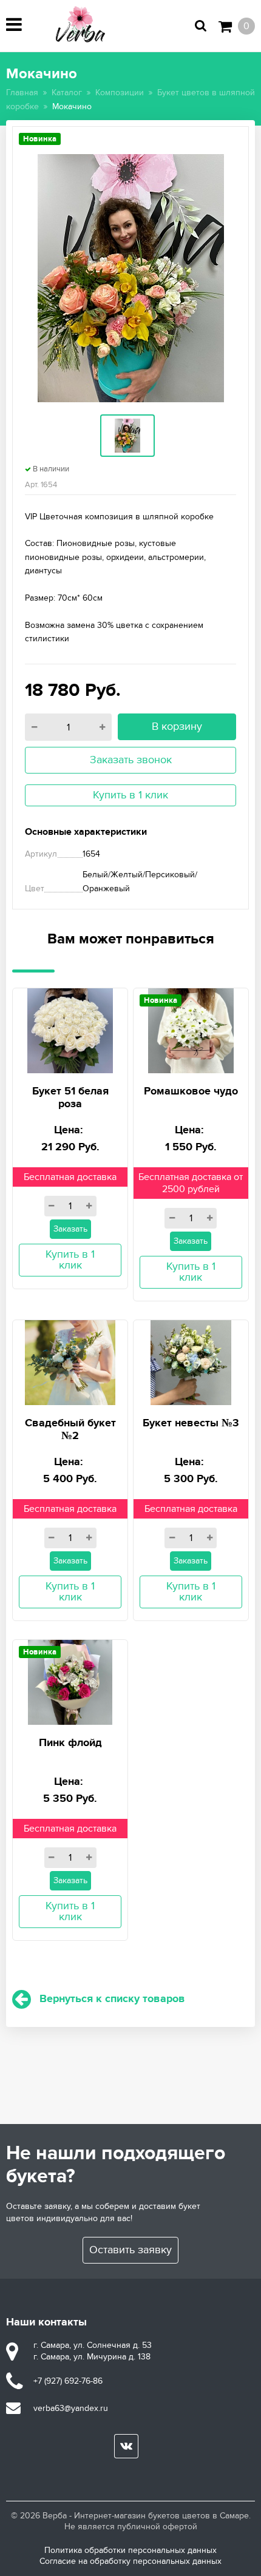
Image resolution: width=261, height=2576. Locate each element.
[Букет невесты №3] (191, 1360)
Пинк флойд (70, 1743)
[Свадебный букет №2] (70, 1360)
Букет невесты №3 (191, 1423)
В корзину (177, 727)
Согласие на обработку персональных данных (130, 2561)
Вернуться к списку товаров (112, 1999)
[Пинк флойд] (70, 1680)
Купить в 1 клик (130, 795)
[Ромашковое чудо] (191, 1029)
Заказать (70, 1229)
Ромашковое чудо (191, 1091)
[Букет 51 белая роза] (70, 1029)
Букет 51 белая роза (70, 1098)
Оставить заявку (130, 2250)
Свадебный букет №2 (70, 1430)
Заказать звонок (131, 760)
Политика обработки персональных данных (130, 2550)
